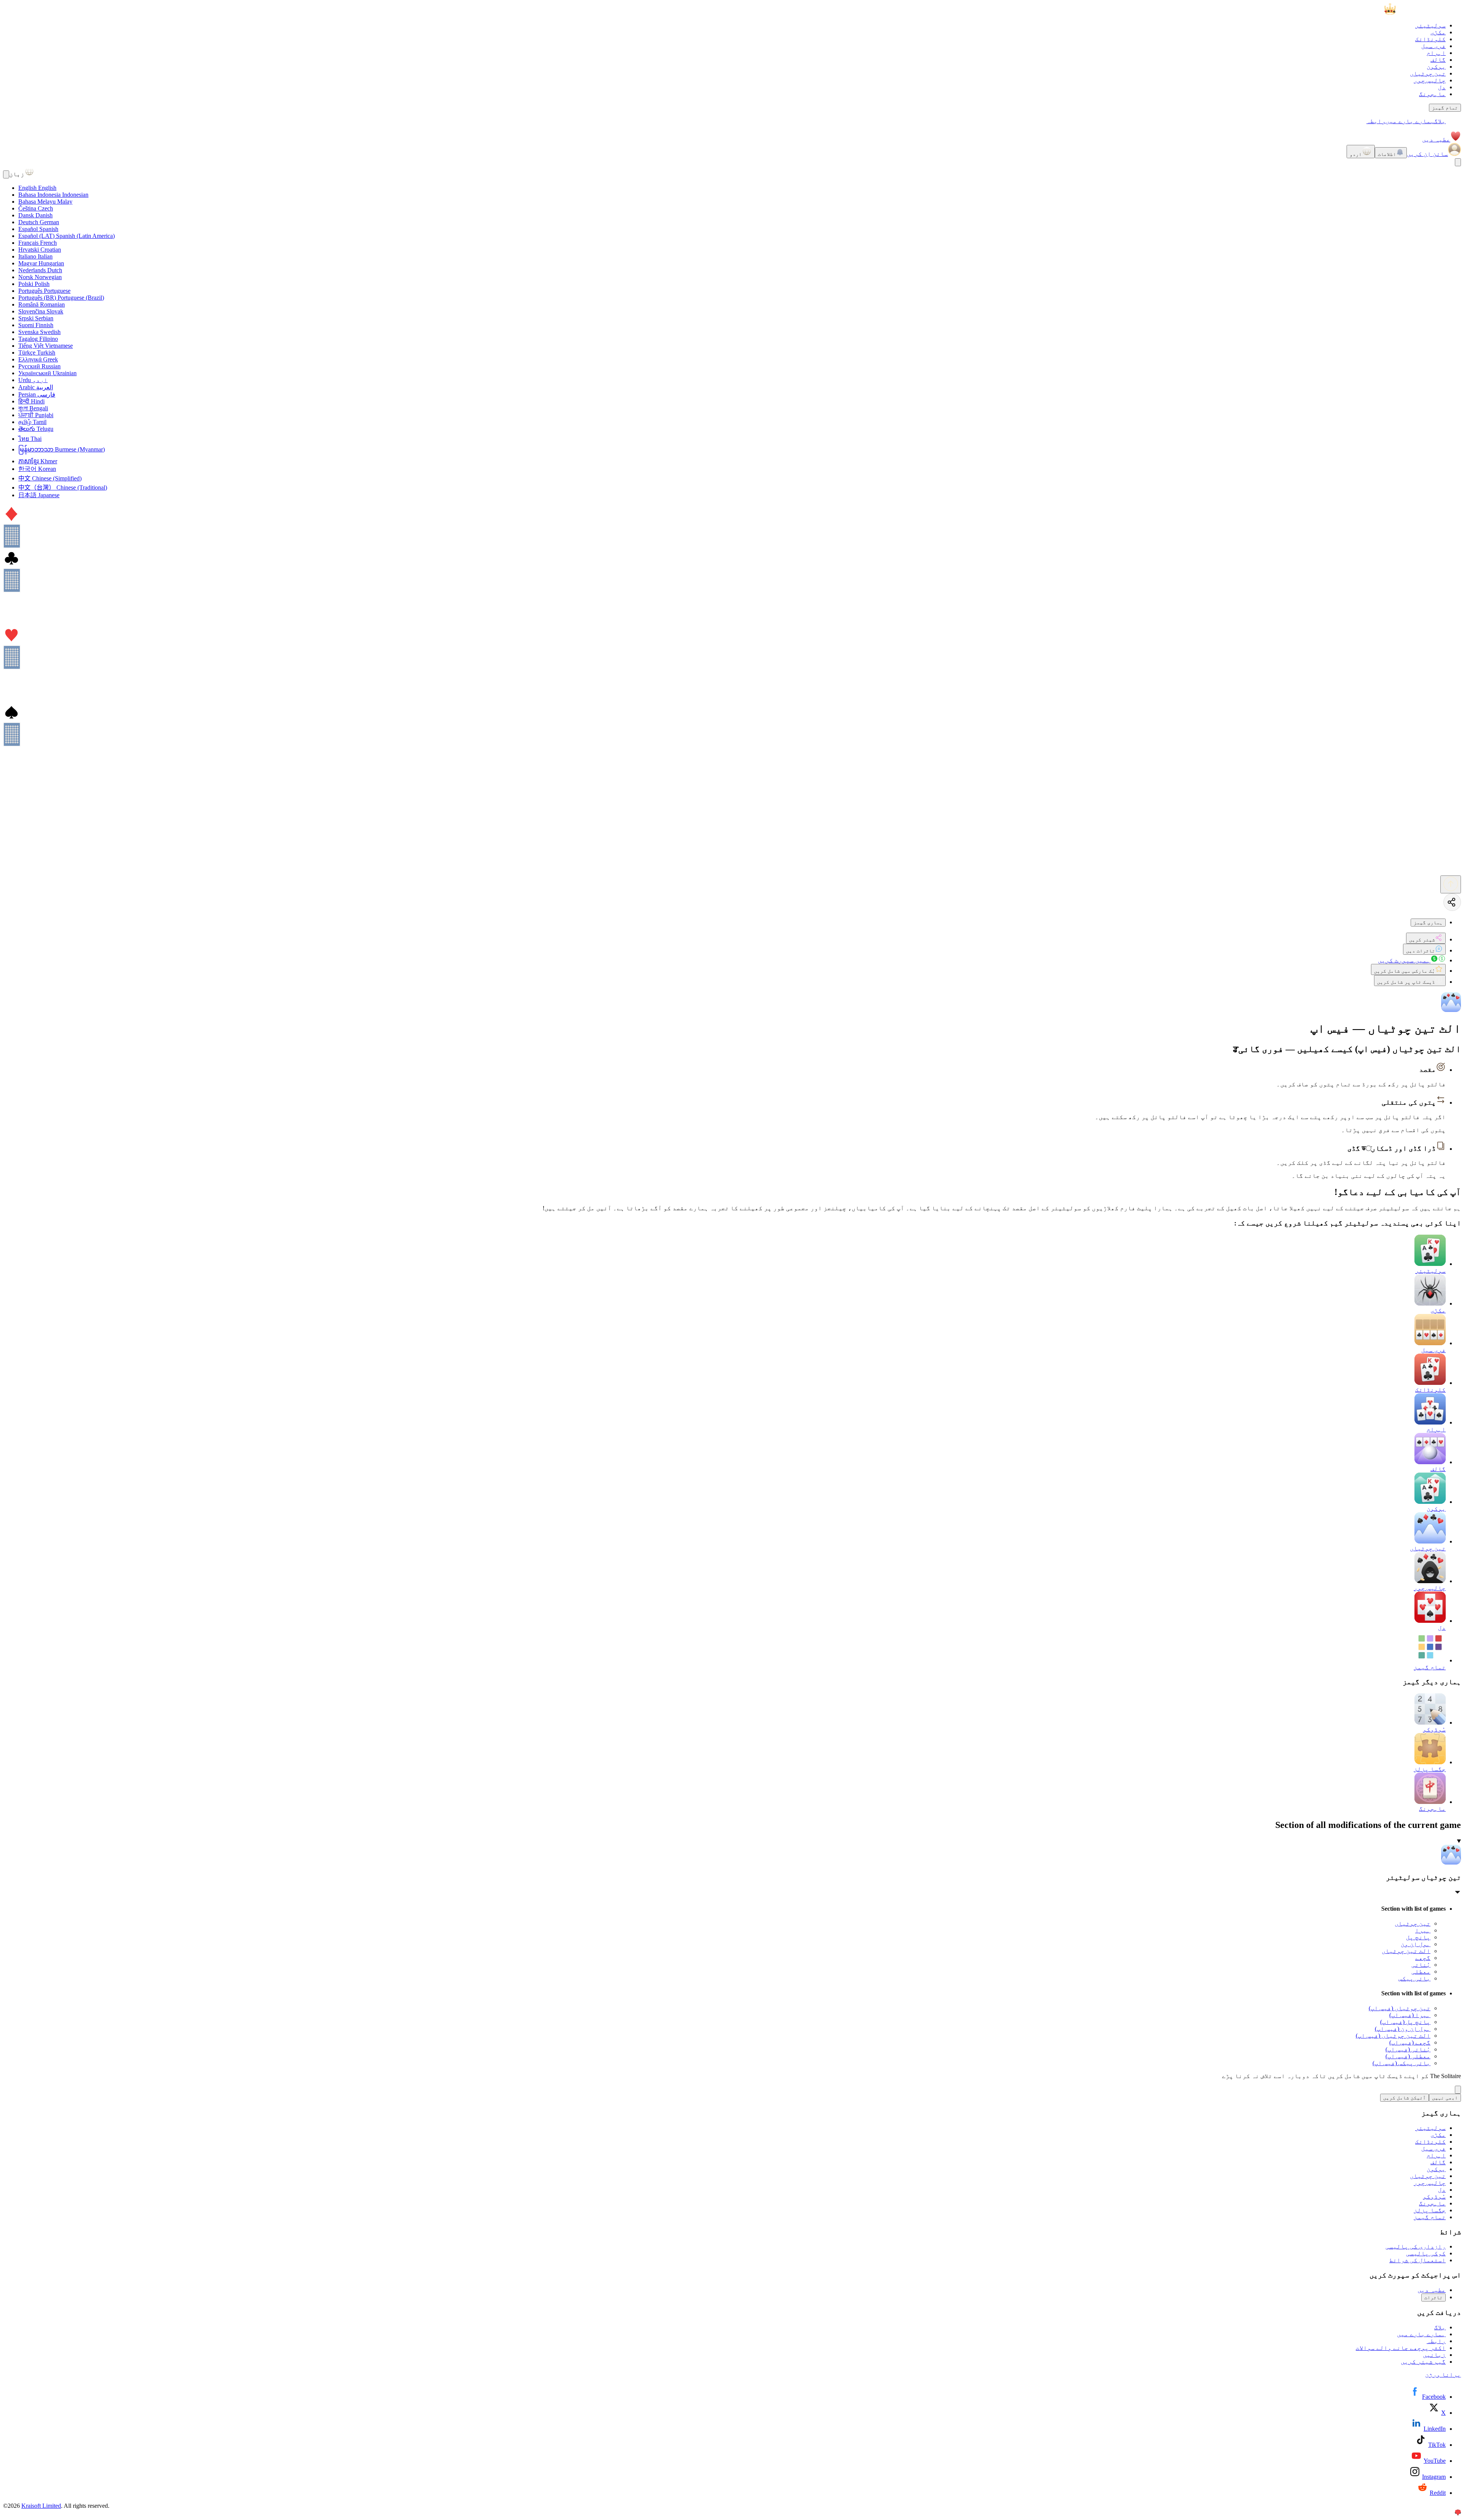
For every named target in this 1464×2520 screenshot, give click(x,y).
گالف (1438, 60)
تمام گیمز (1445, 108)
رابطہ (1376, 121)
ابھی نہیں (1445, 2098)
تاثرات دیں (1421, 951)
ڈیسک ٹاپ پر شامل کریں (1406, 982)
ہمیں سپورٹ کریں (1404, 960)
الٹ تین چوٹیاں (1406, 1951)
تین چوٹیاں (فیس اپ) (1400, 2008)
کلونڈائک (1430, 39)
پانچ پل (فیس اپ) (1405, 2022)
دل (1442, 87)
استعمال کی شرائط (1417, 2260)
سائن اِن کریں (1427, 154)
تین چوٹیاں (1428, 73)
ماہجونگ (1432, 94)
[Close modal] (6, 174)
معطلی (1421, 1972)
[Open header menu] (1458, 162)
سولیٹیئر (1430, 25)
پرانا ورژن (1443, 2375)
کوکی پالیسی (1426, 2253)
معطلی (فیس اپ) (1408, 2056)
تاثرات (1433, 2298)
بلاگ (1440, 121)
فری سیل (1433, 46)
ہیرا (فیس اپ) (1410, 2015)
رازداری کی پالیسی (1416, 2246)
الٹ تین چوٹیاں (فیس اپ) (1393, 2036)
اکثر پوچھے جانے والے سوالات (1401, 2348)
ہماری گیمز (1428, 923)
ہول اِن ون (1416, 1944)
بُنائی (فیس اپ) (1408, 2049)
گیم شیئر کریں (1423, 2362)
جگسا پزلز (1430, 2210)
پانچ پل (1418, 1937)
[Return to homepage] (1423, 12)
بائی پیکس (1414, 1978)
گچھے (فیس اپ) (1410, 2042)
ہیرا (1423, 1930)
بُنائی (1421, 1965)
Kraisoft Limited (41, 2506)
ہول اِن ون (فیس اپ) (1403, 2029)
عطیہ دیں (1436, 139)
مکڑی (1438, 32)
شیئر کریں (1422, 940)
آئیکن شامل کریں (1405, 2098)
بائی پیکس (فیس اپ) (1401, 2063)
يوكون (1436, 67)
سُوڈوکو (1434, 2196)
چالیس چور (1430, 80)
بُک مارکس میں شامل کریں (1405, 971)
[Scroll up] (1451, 884)
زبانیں (1434, 2355)
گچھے (1423, 1958)
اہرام (1436, 53)
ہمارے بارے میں (1410, 121)
